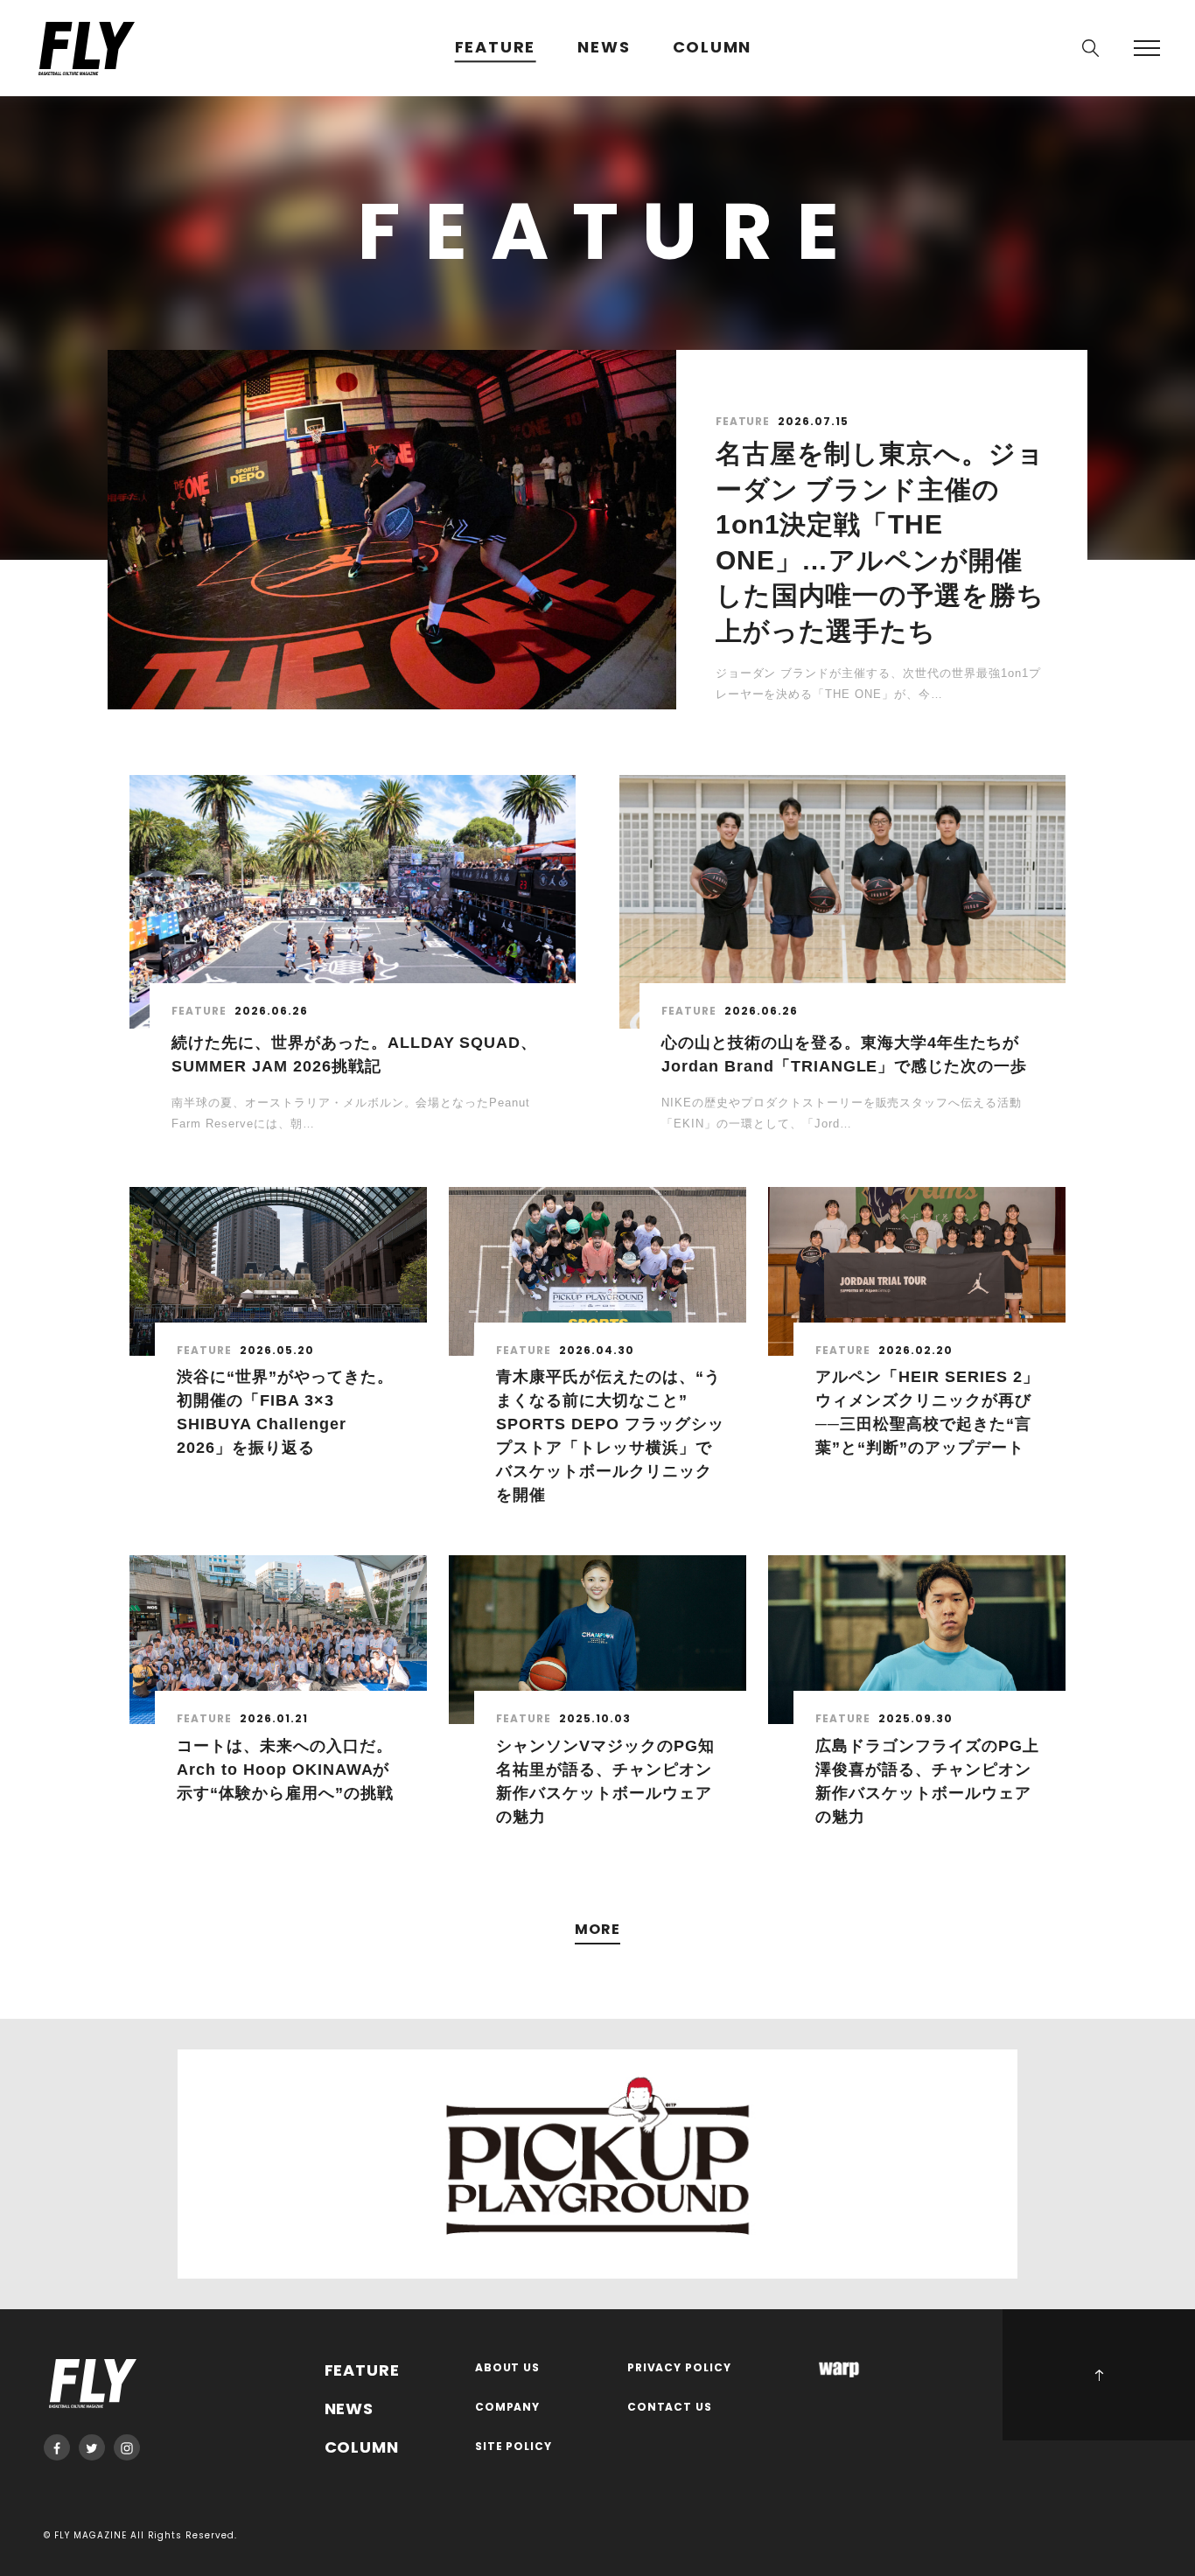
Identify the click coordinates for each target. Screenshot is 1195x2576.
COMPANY (508, 2408)
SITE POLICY (514, 2447)
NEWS (604, 48)
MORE (597, 1930)
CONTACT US (670, 2408)
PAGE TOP (1099, 2375)
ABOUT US (508, 2368)
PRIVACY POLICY (680, 2368)
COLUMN (713, 48)
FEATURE (496, 48)
